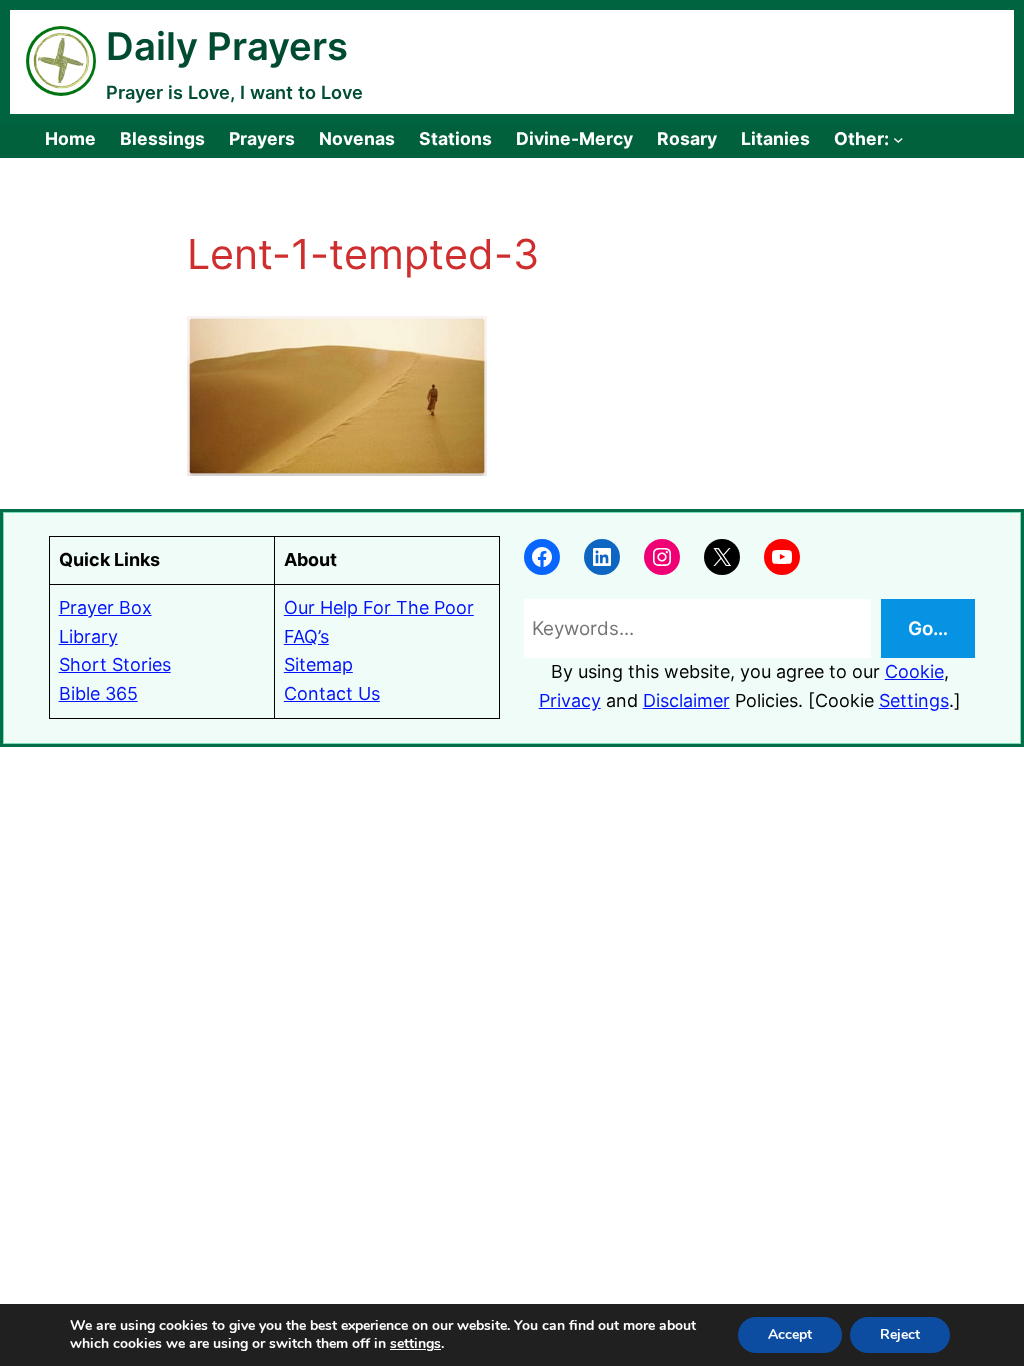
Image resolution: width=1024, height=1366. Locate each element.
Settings (914, 700)
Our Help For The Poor (379, 607)
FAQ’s (306, 636)
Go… (928, 628)
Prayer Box (105, 607)
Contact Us (332, 693)
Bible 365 (98, 693)
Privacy (570, 700)
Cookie (914, 671)
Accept (790, 1334)
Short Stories (115, 664)
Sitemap (318, 664)
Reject (900, 1334)
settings (415, 1344)
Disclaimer (686, 700)
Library (88, 636)
